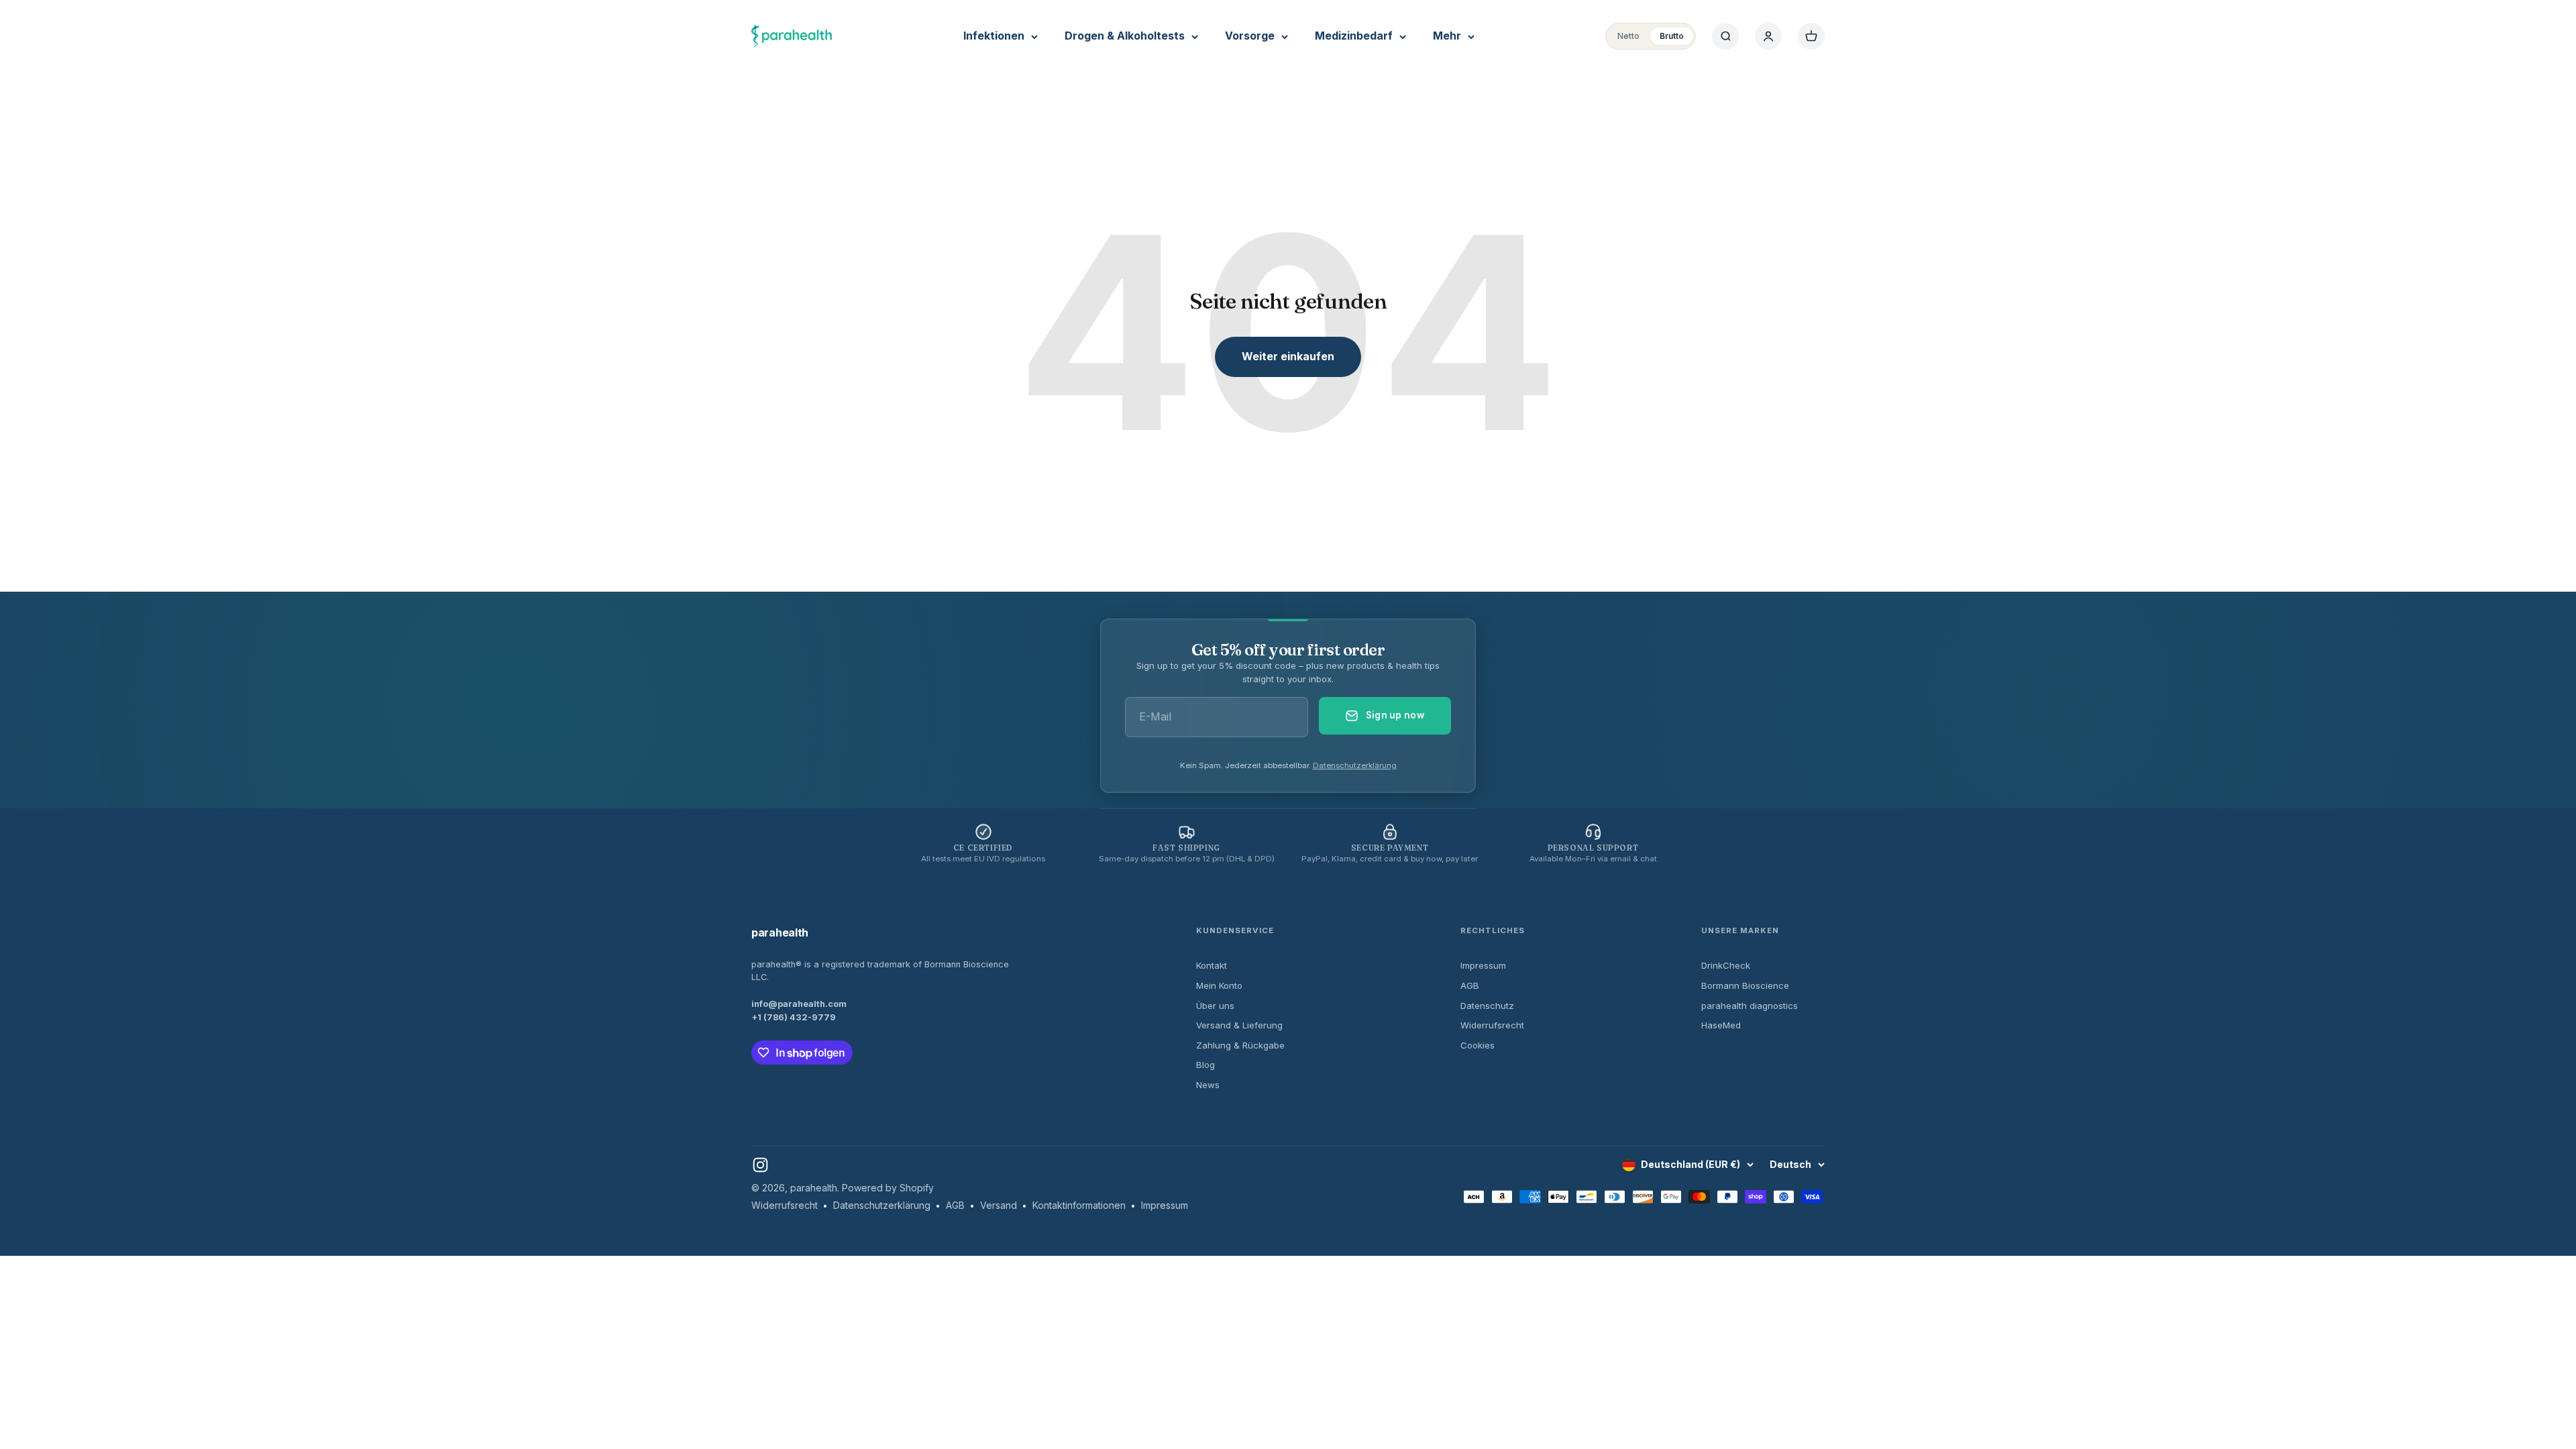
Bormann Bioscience (1745, 985)
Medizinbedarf (1354, 36)
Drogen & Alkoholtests (1125, 36)
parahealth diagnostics (1750, 1006)
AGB (1470, 985)
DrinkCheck (1726, 965)
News (1208, 1085)
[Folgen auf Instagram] (760, 1165)
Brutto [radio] (1672, 36)
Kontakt (1212, 965)
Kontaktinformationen (1079, 1205)
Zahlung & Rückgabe (1240, 1045)
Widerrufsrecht (1492, 1025)
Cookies (1478, 1045)
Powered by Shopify (888, 1188)
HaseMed (1721, 1025)
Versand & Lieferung (1239, 1025)
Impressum (1483, 965)
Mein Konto (1219, 985)
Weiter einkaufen (1288, 356)
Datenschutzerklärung (1355, 765)
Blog (1205, 1065)
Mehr (1447, 36)
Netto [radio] (1628, 36)
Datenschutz (1487, 1006)
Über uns (1215, 1006)
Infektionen (994, 36)
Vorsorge (1250, 36)
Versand (999, 1205)
